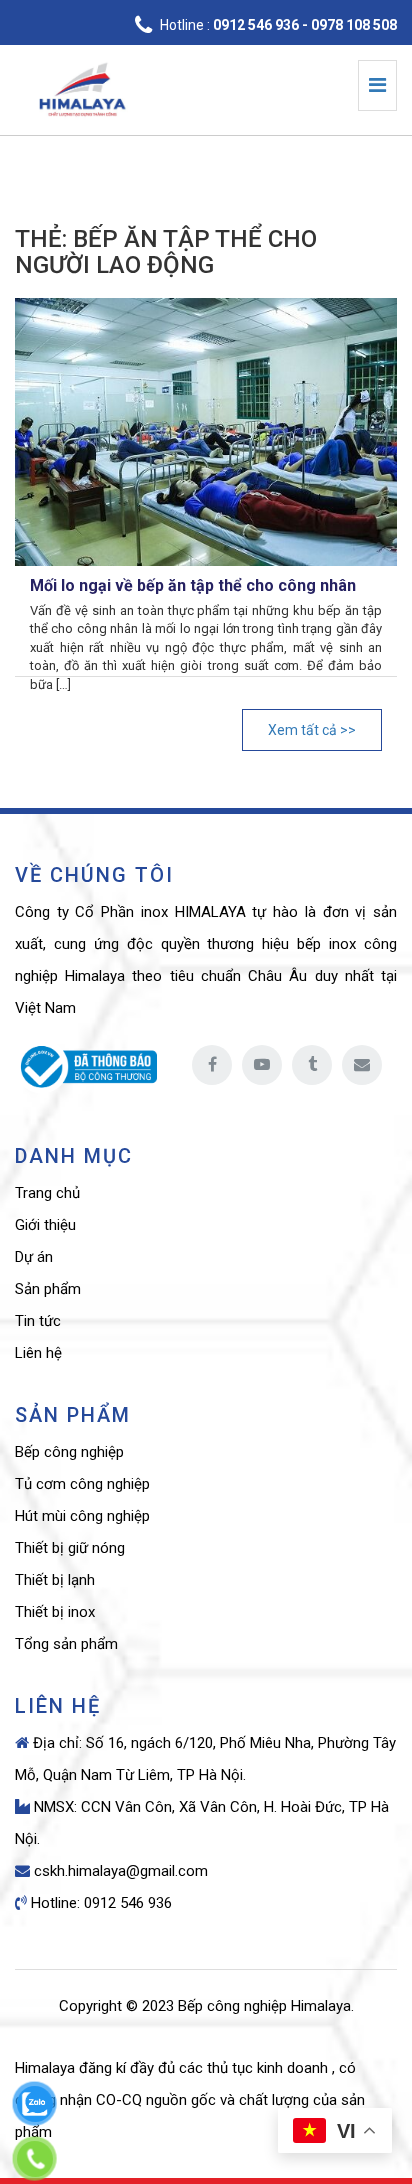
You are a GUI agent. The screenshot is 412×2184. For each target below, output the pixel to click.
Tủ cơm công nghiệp (82, 1484)
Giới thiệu (45, 1225)
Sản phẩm (48, 1289)
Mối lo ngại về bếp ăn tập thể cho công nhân (193, 585)
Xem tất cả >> (312, 730)
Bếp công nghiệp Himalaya (264, 2006)
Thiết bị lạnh (55, 1580)
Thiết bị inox (55, 1612)
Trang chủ (47, 1193)
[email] (362, 1065)
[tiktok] (312, 1065)
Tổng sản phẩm (66, 1644)
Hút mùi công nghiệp (82, 1516)
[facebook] (212, 1065)
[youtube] (262, 1065)
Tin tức (38, 1321)
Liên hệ (38, 1353)
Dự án (34, 1257)
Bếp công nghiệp (69, 1452)
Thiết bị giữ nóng (70, 1548)
